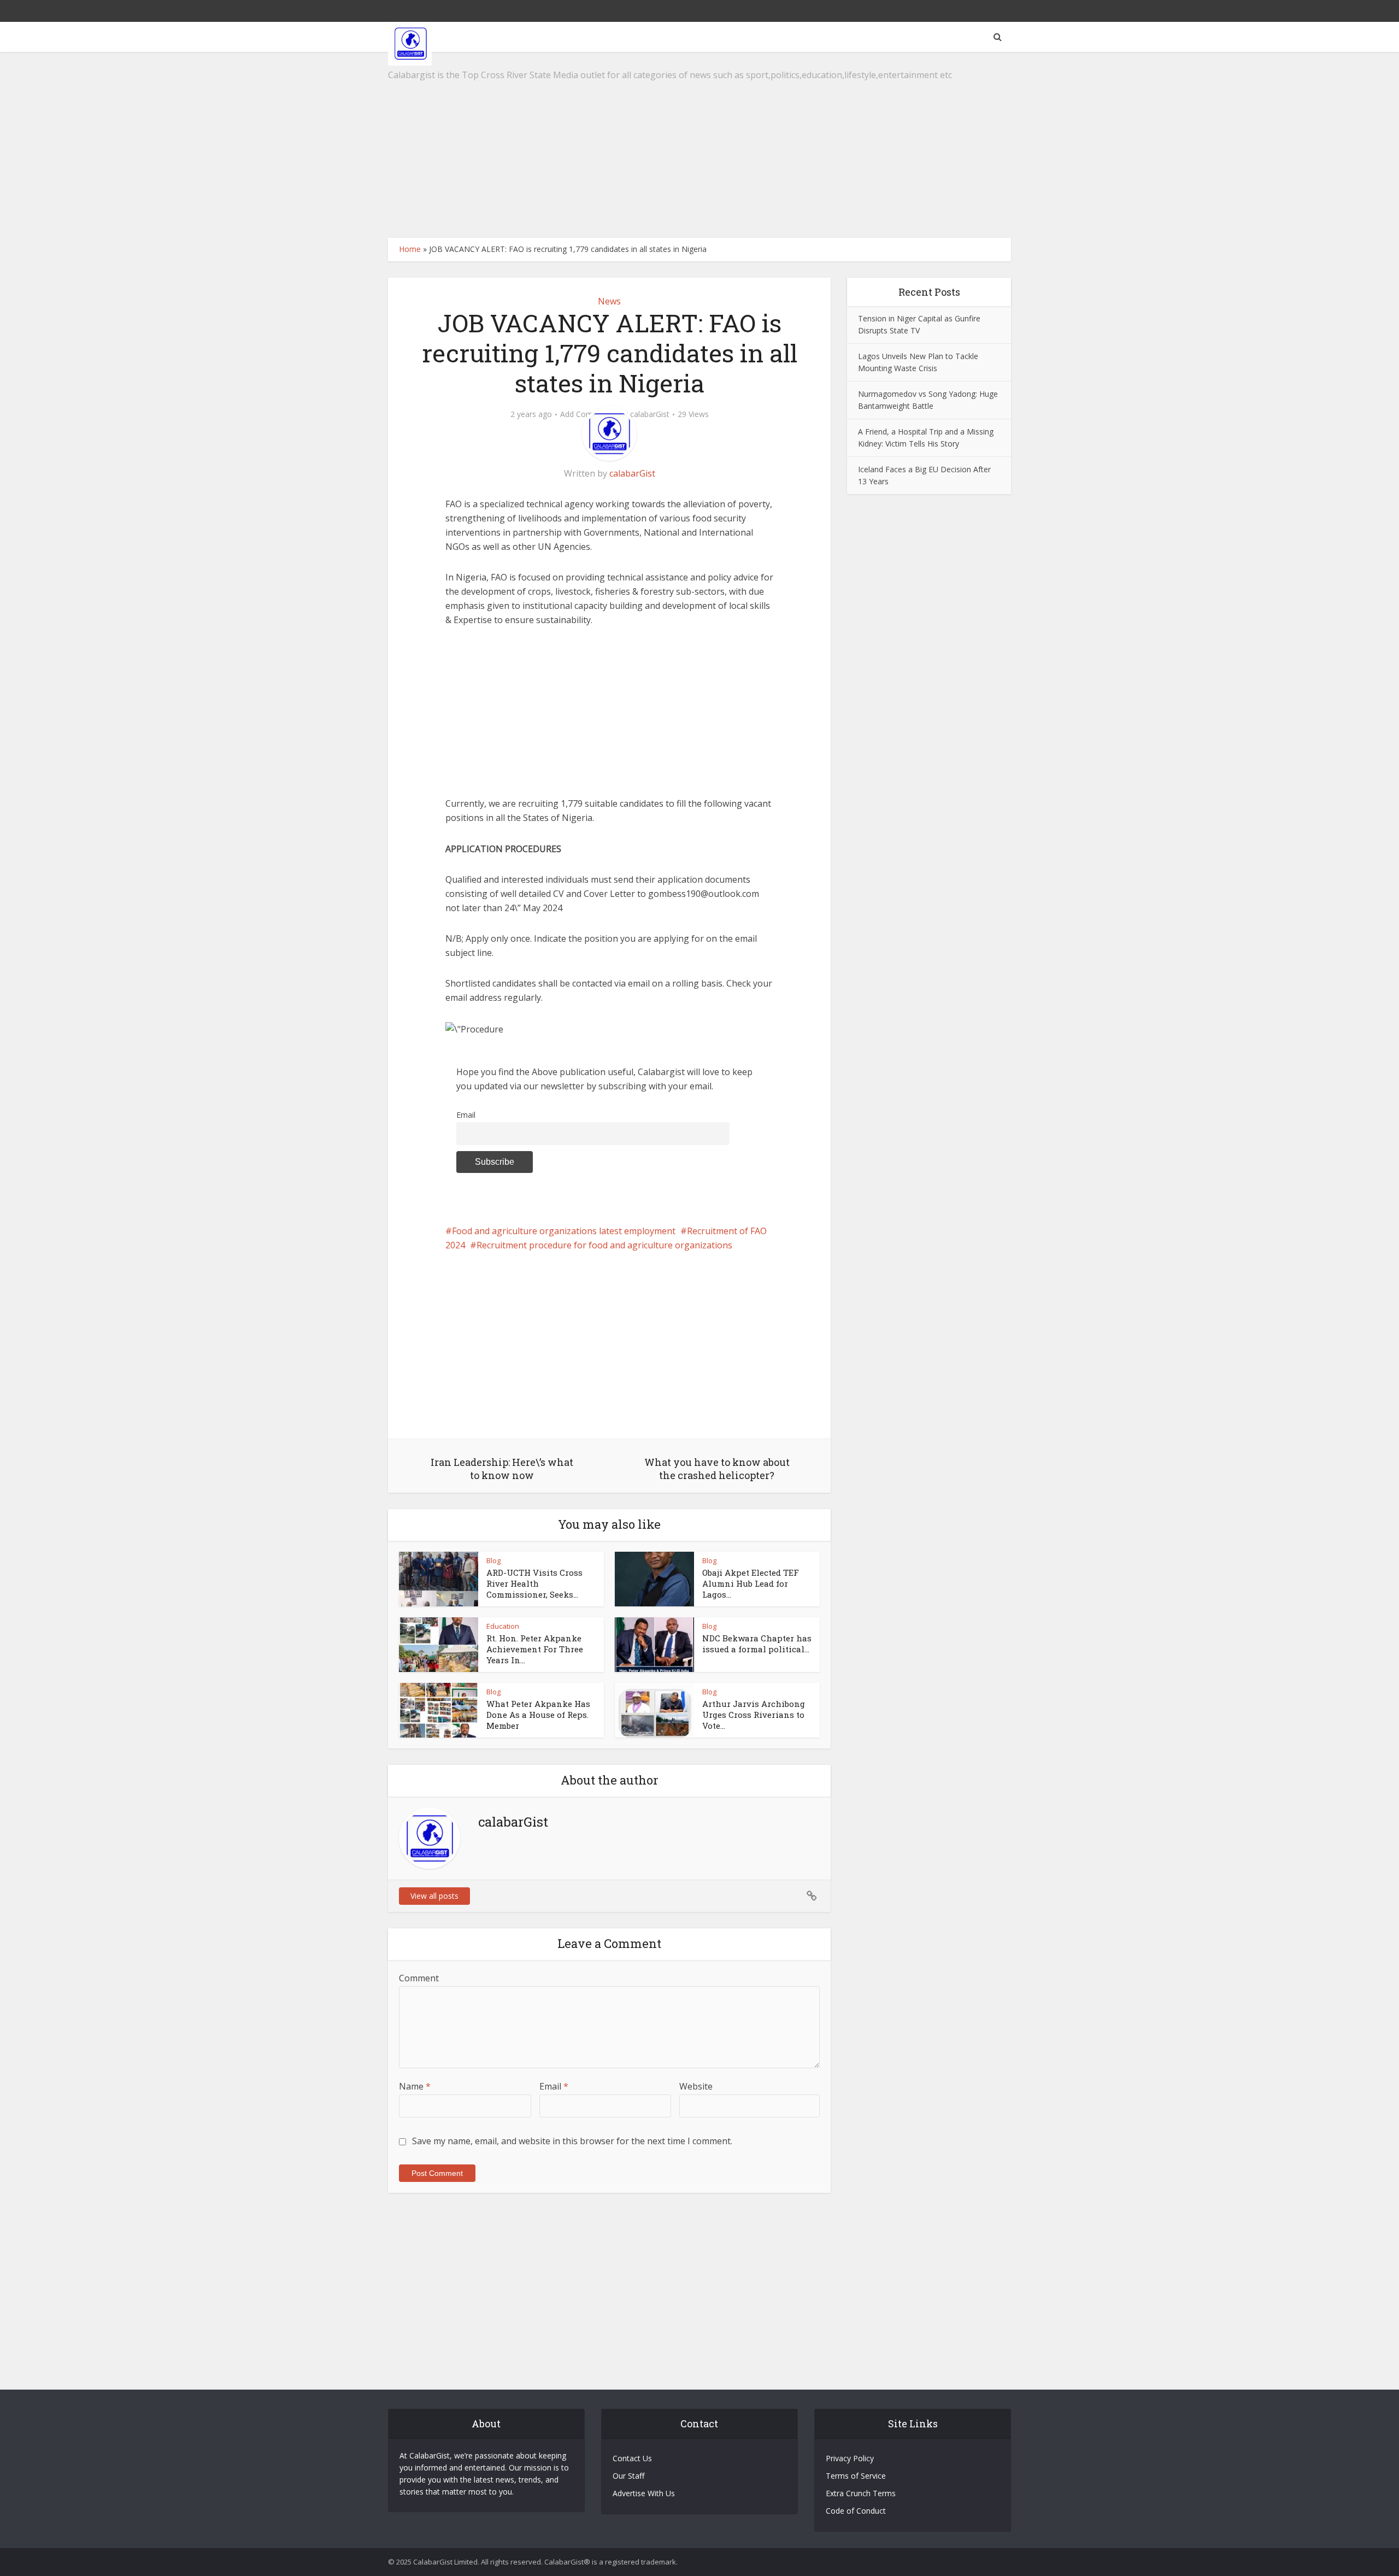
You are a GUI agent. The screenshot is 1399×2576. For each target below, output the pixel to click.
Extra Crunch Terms (861, 2493)
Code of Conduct (856, 2511)
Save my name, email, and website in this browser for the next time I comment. (572, 2141)
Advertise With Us (644, 2493)
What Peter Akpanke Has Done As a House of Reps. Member (538, 1715)
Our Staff (628, 2476)
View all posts (434, 1896)
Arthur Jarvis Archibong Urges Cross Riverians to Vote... (754, 1715)
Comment (419, 1978)
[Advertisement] (699, 145)
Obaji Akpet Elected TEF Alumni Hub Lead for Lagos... (751, 1584)
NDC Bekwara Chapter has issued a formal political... (757, 1644)
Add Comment (586, 414)
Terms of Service (856, 2476)
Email (466, 1115)
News (609, 301)
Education (503, 1626)
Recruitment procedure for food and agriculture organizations (604, 1245)
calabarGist (650, 414)
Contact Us (632, 2458)
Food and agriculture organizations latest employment (564, 1231)
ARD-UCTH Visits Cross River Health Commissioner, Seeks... (534, 1584)
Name (415, 2086)
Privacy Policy (850, 2458)
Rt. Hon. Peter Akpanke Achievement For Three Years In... (535, 1649)
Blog (493, 1560)
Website (696, 2086)
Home (410, 249)
